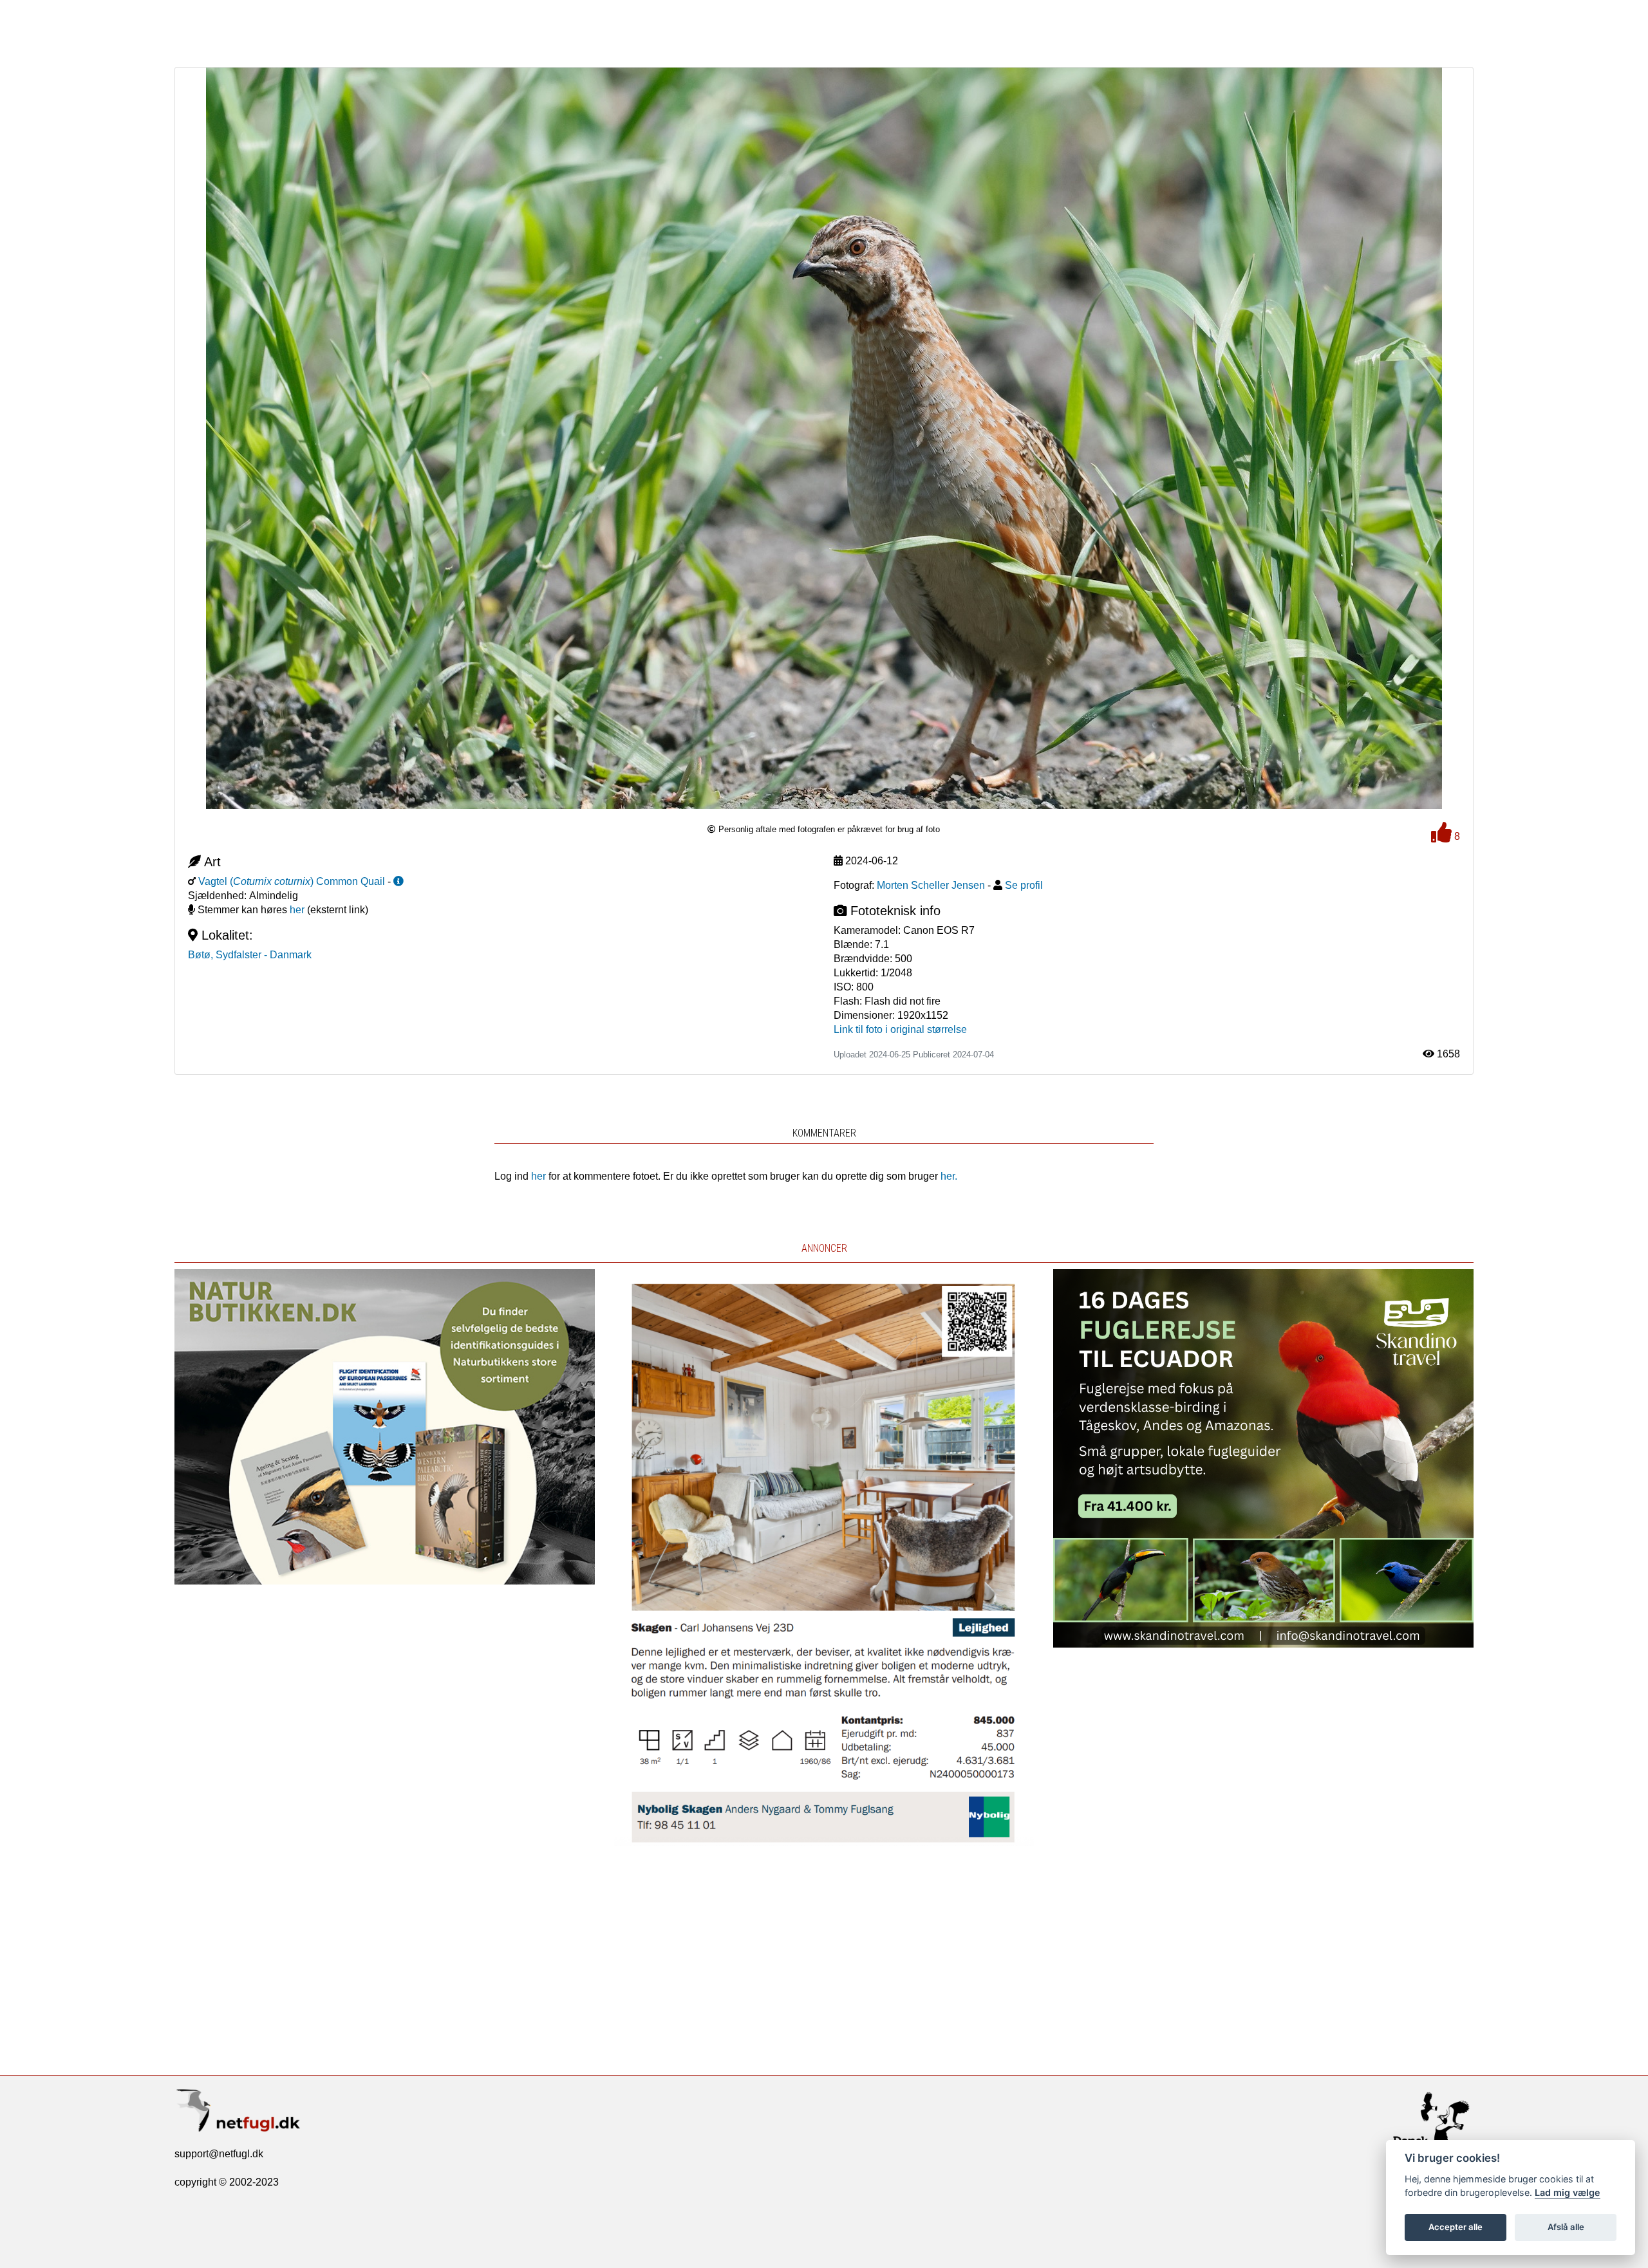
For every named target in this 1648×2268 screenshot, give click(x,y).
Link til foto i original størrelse (900, 1029)
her (297, 910)
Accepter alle (1456, 2227)
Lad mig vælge (1568, 2192)
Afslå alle (1566, 2227)
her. (949, 1176)
